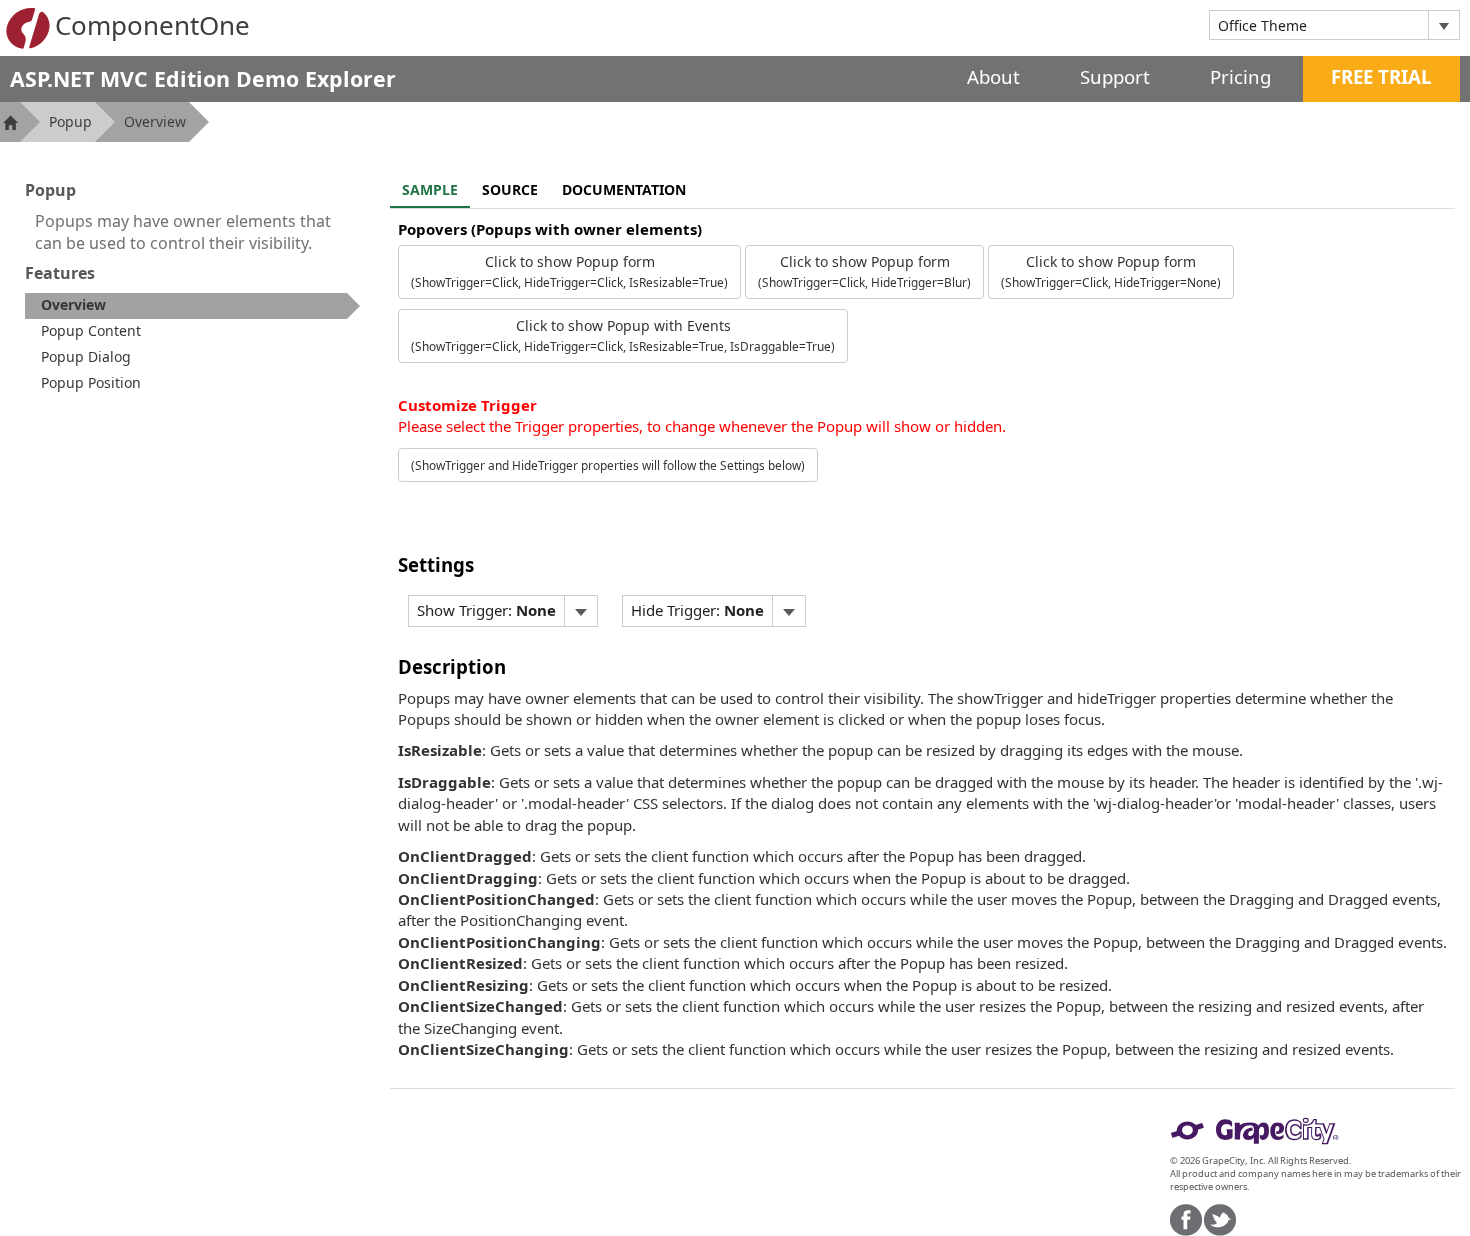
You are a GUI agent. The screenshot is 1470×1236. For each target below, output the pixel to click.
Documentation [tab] (624, 189)
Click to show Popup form (569, 271)
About (993, 76)
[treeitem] (192, 306)
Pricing (1240, 76)
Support (1115, 76)
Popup (70, 121)
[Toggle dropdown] (1443, 25)
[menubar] (503, 611)
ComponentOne (152, 25)
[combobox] (1319, 25)
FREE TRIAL (1381, 76)
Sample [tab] (430, 189)
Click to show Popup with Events (623, 335)
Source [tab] (510, 189)
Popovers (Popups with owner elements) (550, 229)
